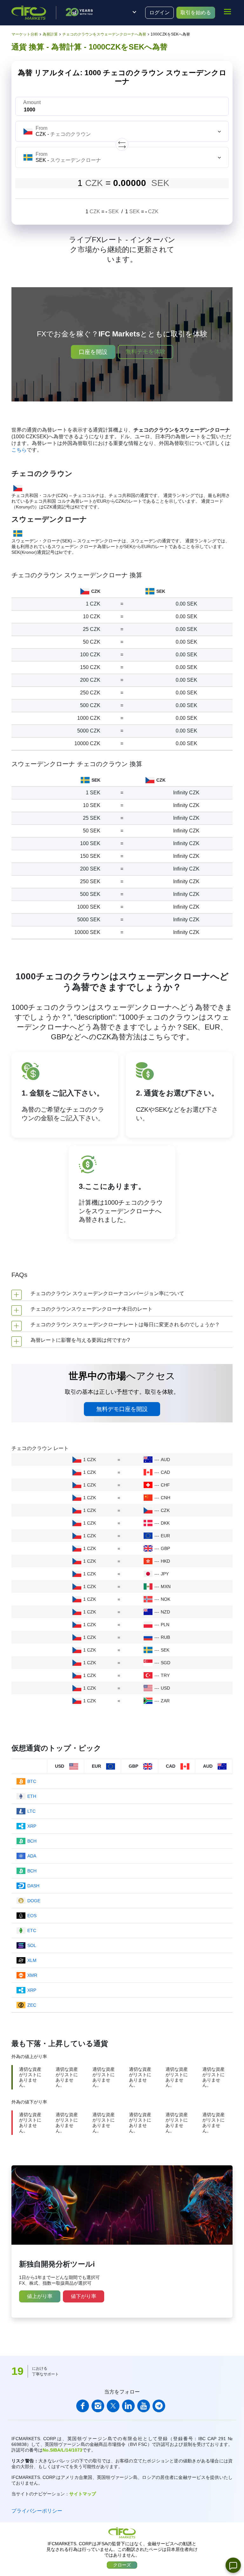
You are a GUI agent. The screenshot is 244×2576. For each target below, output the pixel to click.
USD (165, 1688)
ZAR (165, 1701)
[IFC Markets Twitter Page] (113, 2406)
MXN (166, 1586)
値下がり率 (84, 2296)
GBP (165, 1548)
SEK (165, 1650)
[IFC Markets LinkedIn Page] (128, 2406)
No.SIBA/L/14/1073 (62, 2450)
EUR (165, 1536)
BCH (32, 1841)
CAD (165, 1472)
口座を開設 (93, 352)
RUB (165, 1637)
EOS (32, 1916)
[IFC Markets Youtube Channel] (144, 2406)
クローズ (122, 2565)
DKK (165, 1523)
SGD (166, 1663)
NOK (166, 1599)
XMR (32, 1975)
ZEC (32, 2005)
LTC (31, 1811)
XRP (32, 1826)
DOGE (34, 1901)
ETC (32, 1930)
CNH (166, 1498)
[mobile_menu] (227, 12)
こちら (19, 450)
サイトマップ (83, 2494)
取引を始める (196, 13)
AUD (165, 1460)
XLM (32, 1960)
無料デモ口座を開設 (122, 1409)
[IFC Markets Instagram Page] (98, 2406)
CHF (165, 1485)
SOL (32, 1945)
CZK (165, 1510)
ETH (32, 1796)
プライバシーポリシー (37, 2511)
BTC (32, 1781)
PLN (165, 1625)
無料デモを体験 (146, 352)
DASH (33, 1886)
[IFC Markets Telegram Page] (159, 2406)
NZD (165, 1612)
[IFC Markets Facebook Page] (83, 2406)
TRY (165, 1675)
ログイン (159, 13)
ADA (32, 1856)
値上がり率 (40, 2296)
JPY (165, 1574)
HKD (165, 1561)
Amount (32, 102)
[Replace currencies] (122, 144)
